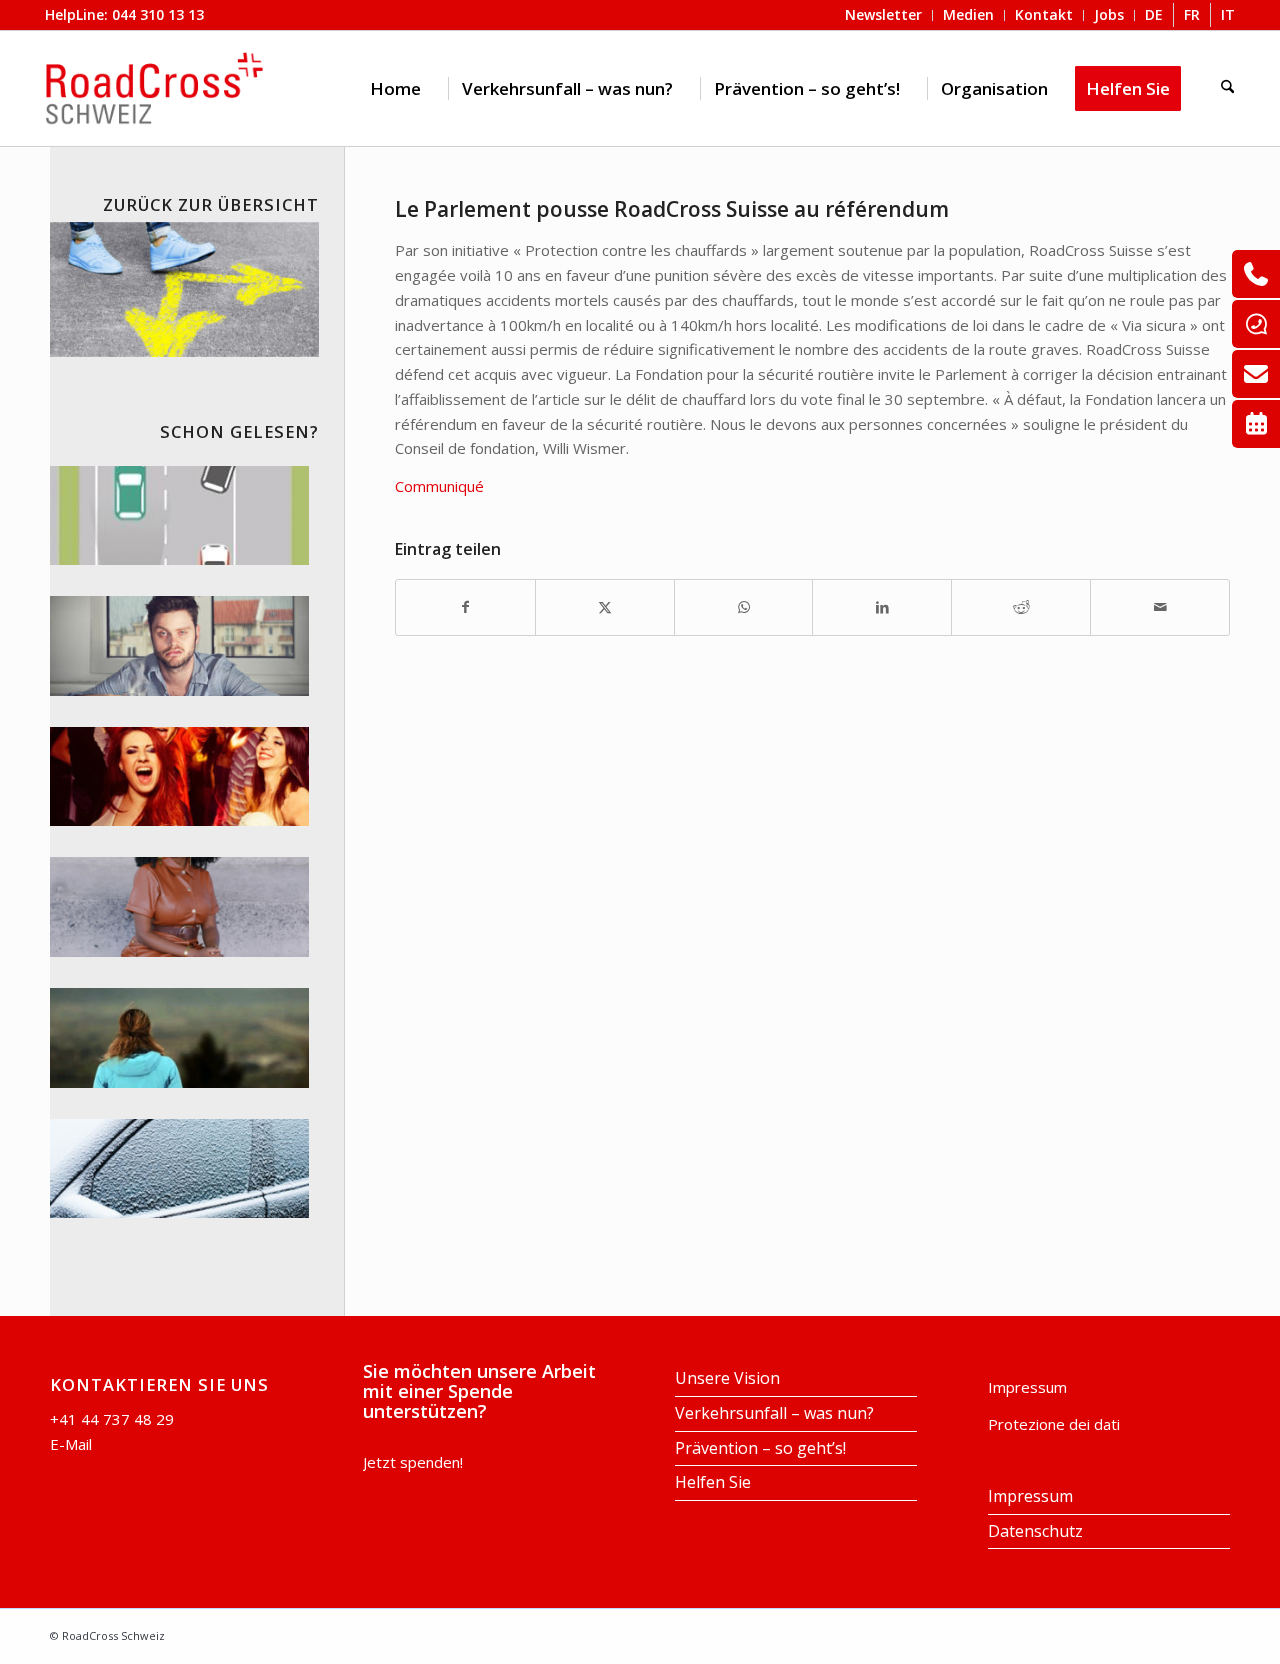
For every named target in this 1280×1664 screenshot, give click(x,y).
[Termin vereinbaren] (1256, 424)
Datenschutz (1035, 1531)
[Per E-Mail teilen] (1160, 607)
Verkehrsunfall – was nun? (774, 1413)
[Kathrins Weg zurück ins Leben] (179, 1038)
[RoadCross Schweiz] (155, 88)
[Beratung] (1256, 274)
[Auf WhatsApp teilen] (744, 607)
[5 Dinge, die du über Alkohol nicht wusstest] (179, 646)
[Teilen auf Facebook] (465, 607)
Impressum (1027, 1387)
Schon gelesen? (239, 431)
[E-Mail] (1256, 374)
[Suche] (1227, 88)
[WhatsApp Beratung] (1256, 324)
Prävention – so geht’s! (760, 1448)
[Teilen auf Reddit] (1021, 607)
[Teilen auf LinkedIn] (882, 607)
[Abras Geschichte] (179, 907)
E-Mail (71, 1444)
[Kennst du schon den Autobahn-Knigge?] (179, 516)
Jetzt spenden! (413, 1462)
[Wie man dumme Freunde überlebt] (179, 777)
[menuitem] (395, 88)
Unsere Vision (727, 1378)
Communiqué (439, 486)
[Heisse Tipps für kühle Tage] (179, 1169)
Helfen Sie (713, 1482)
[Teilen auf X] (605, 607)
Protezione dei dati (1054, 1424)
